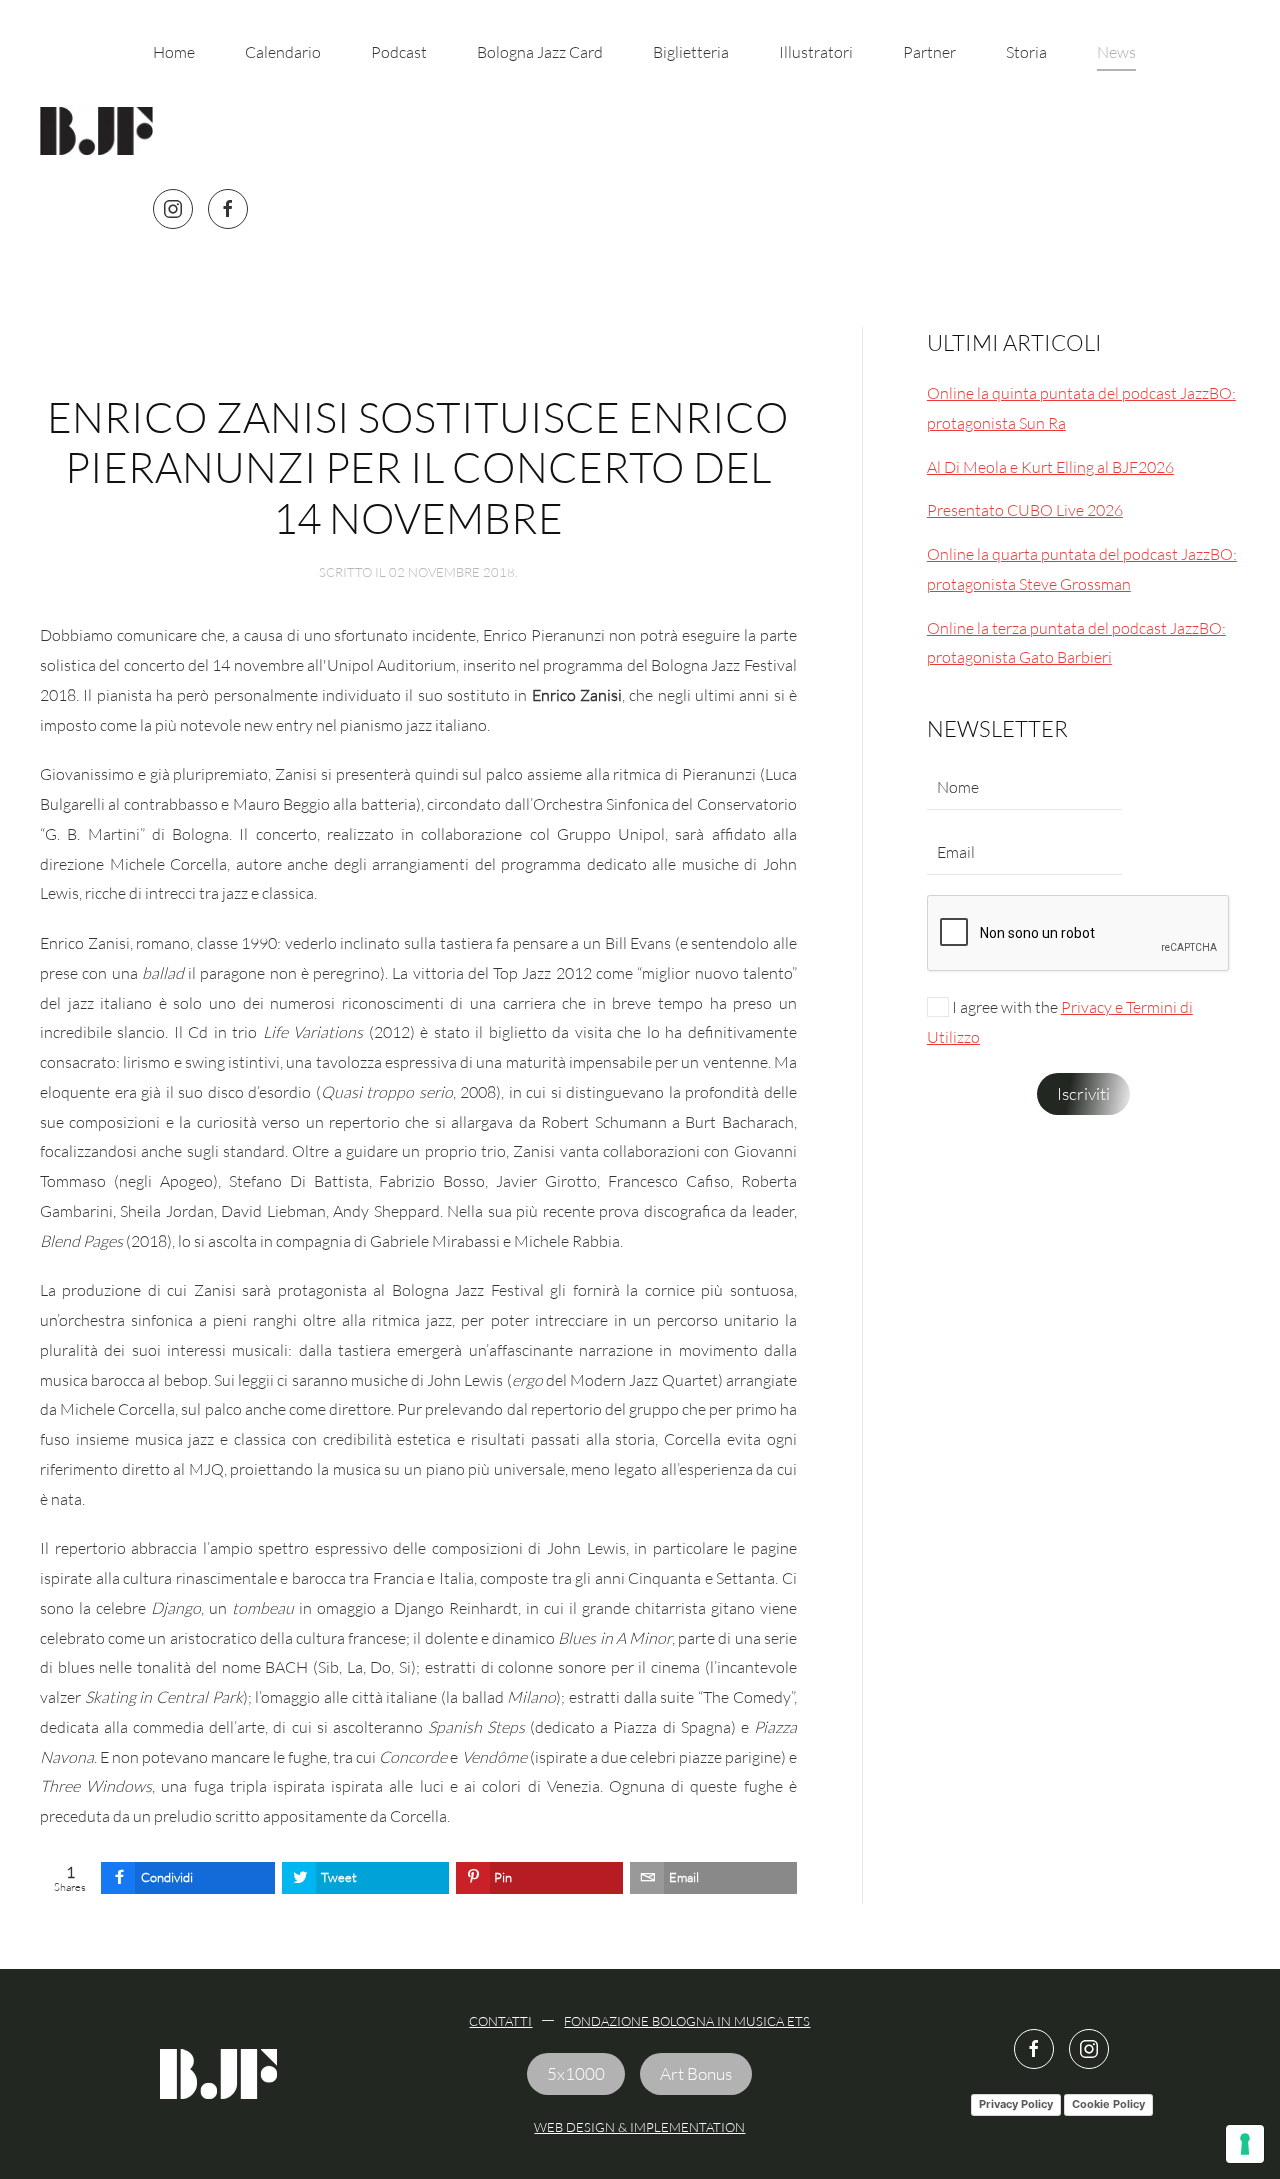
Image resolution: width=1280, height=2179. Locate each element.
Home (174, 52)
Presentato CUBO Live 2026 (1025, 510)
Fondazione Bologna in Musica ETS (687, 2021)
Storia (1026, 52)
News (1116, 52)
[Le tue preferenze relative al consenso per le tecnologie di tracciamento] (1245, 2144)
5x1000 (576, 2073)
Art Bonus (696, 2073)
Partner (929, 52)
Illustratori (816, 52)
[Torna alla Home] (96, 131)
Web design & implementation (639, 2127)
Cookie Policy (1108, 2104)
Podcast (399, 52)
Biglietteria (691, 52)
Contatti (500, 2021)
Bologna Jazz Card (540, 52)
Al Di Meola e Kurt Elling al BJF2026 (1050, 467)
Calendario (283, 52)
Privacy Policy (1016, 2104)
